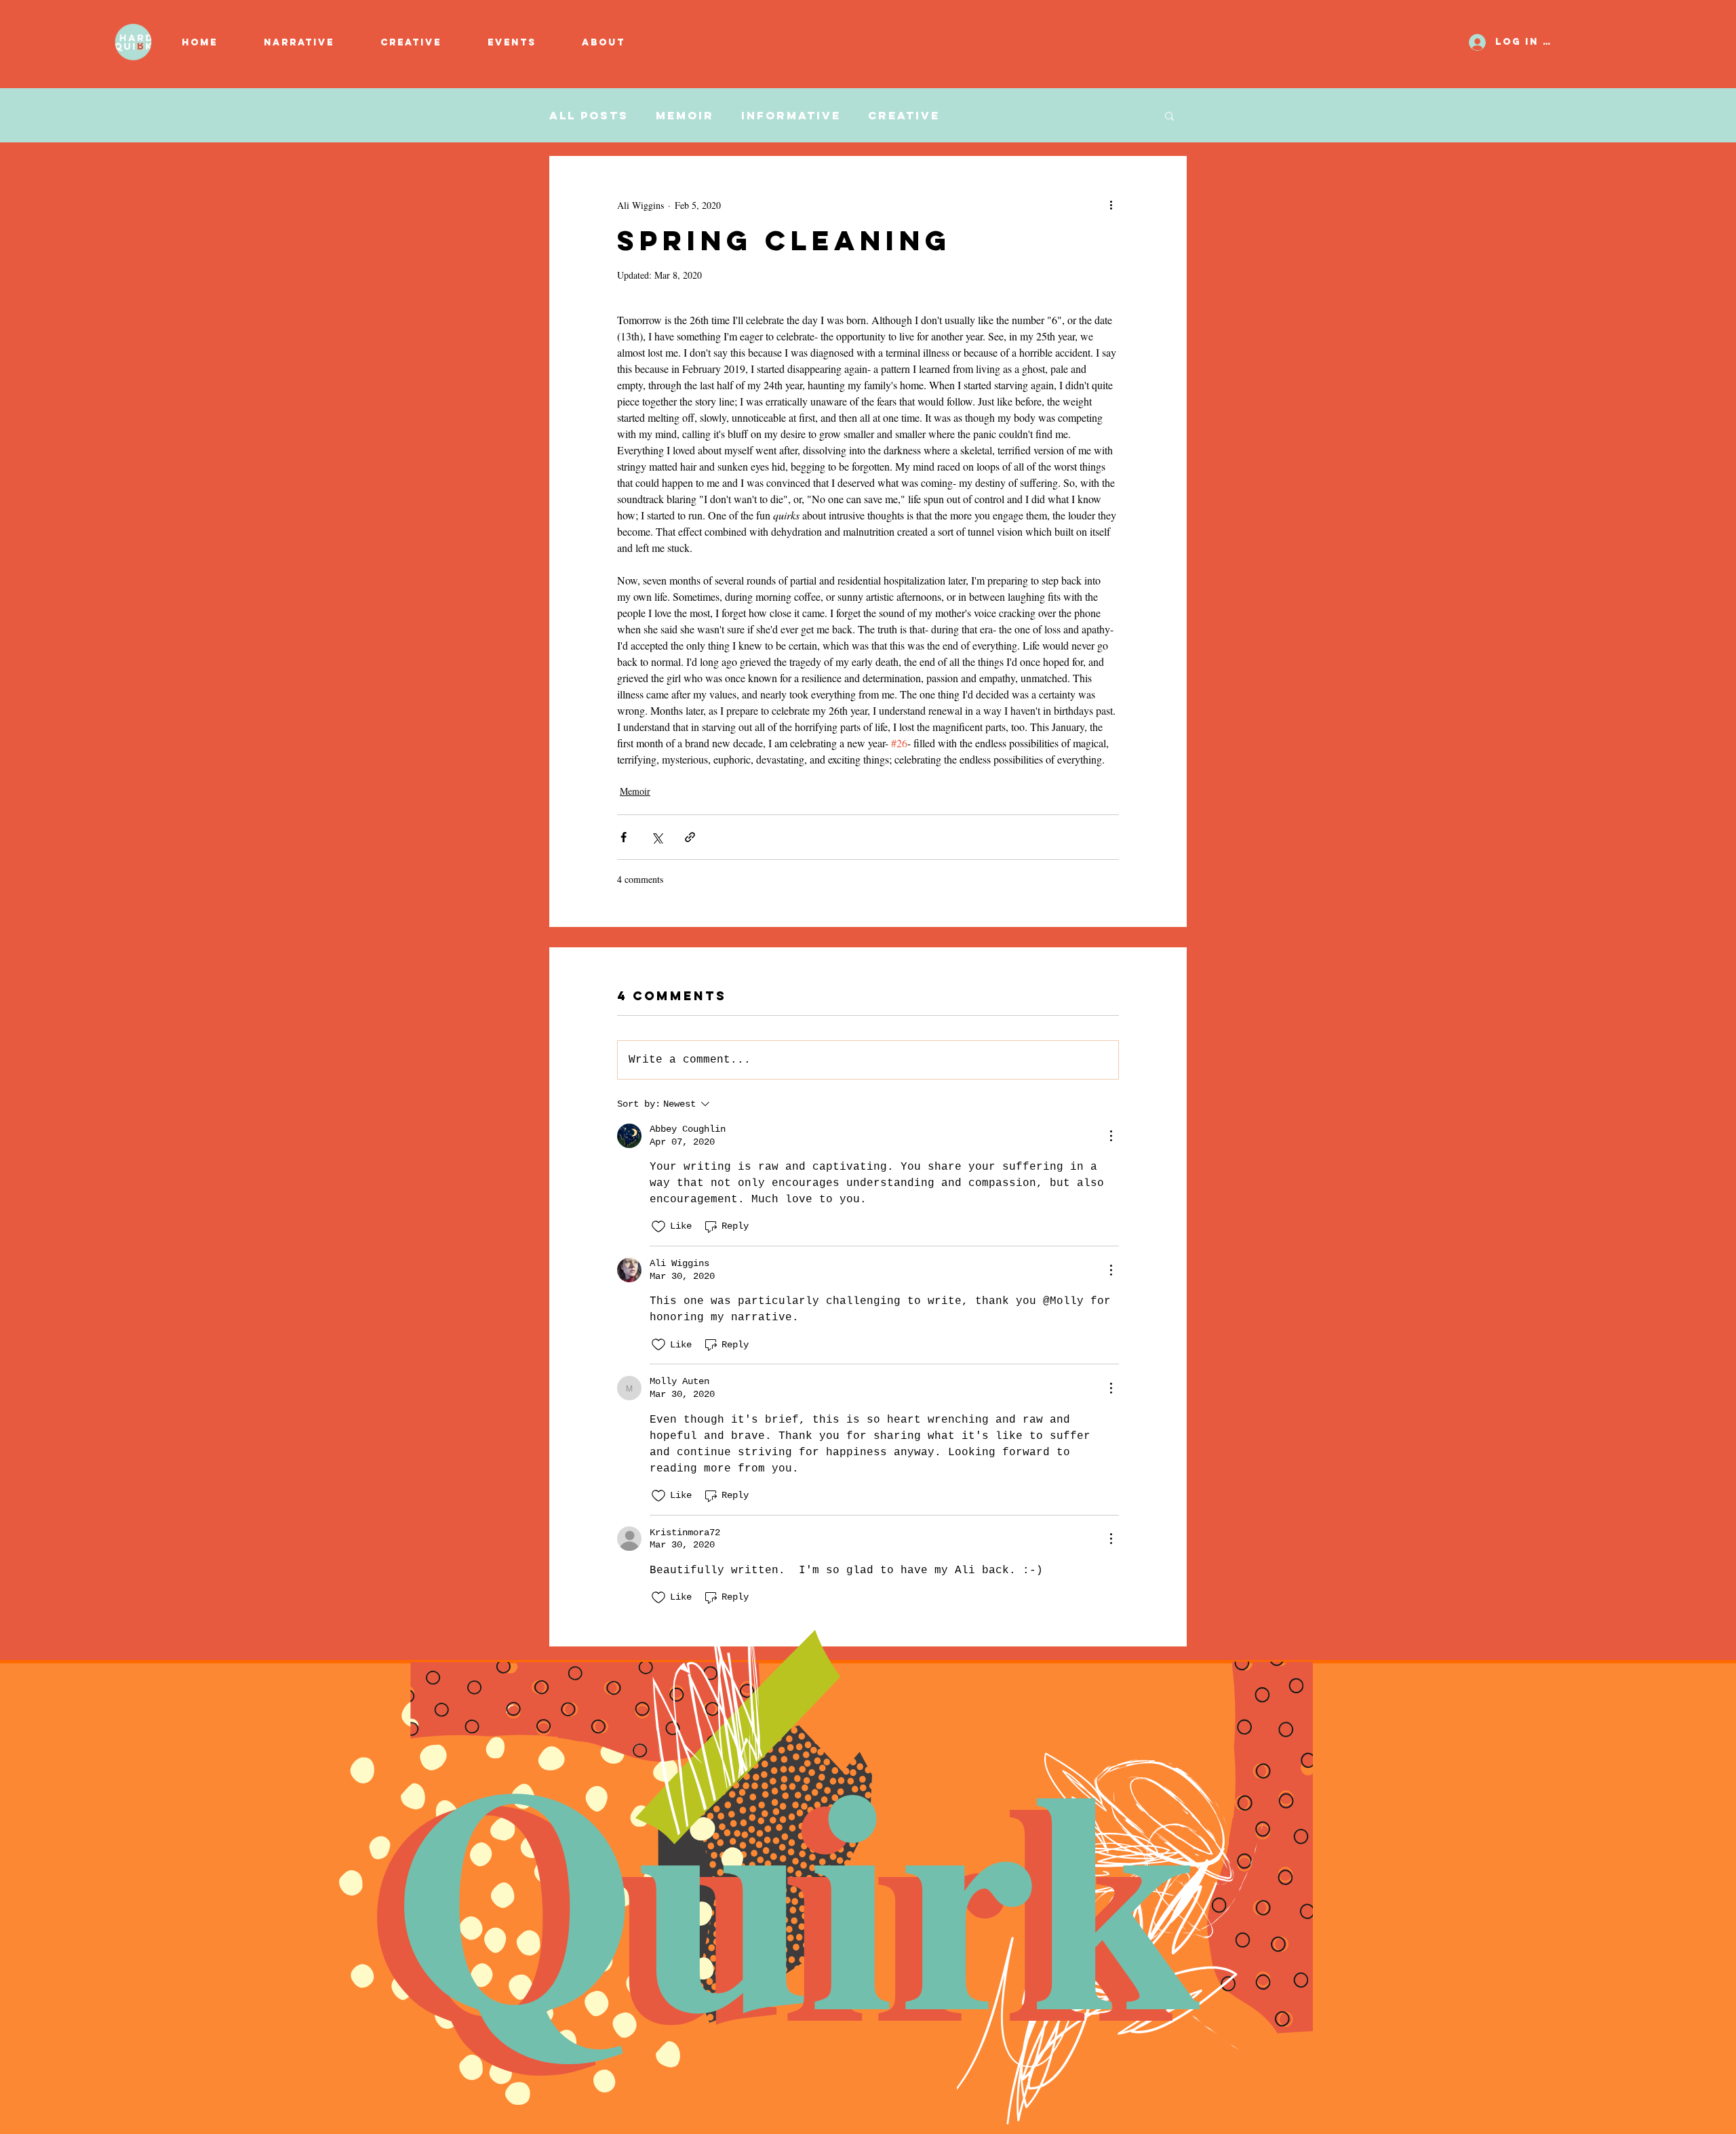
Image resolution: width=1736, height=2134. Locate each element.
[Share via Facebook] (624, 837)
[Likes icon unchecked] (658, 1227)
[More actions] (1111, 205)
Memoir (685, 116)
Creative (904, 116)
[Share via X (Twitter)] (657, 837)
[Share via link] (690, 837)
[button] (424, 43)
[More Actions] (1111, 1136)
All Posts (589, 116)
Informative (791, 116)
